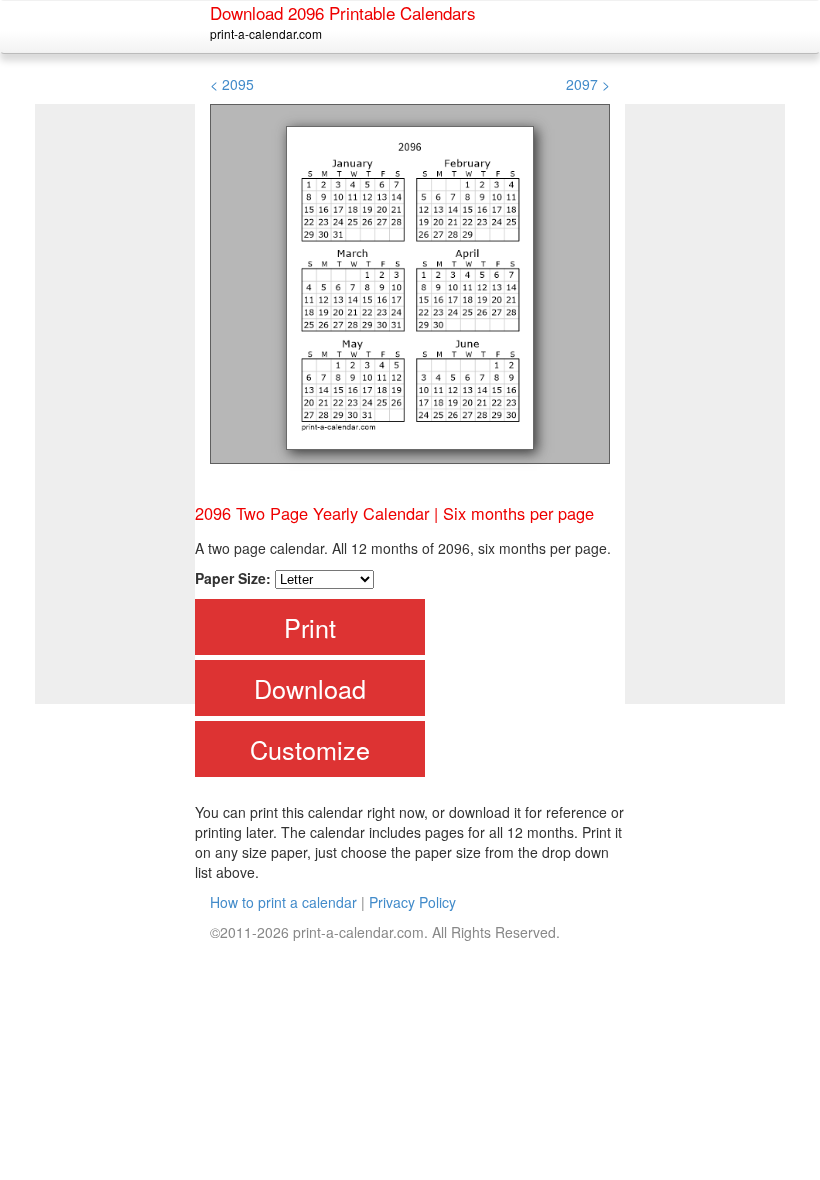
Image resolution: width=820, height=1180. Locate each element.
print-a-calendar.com (266, 33)
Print (310, 627)
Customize (310, 749)
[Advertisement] (115, 404)
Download (310, 688)
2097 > (588, 84)
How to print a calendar (283, 902)
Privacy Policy (412, 902)
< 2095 (232, 84)
